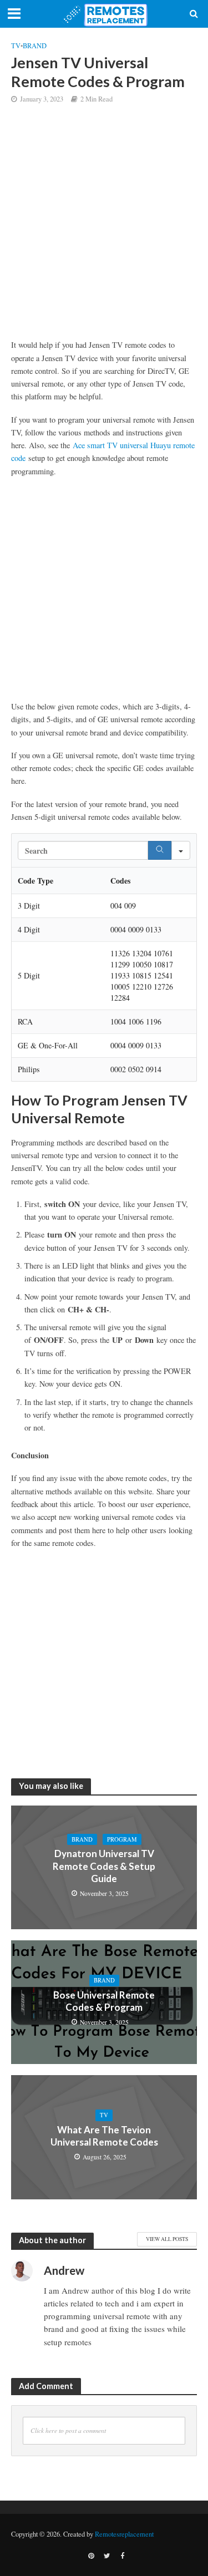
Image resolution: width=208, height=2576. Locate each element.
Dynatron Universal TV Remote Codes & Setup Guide (104, 1866)
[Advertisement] (104, 230)
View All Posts (167, 2239)
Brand (35, 46)
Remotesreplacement (124, 2534)
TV (16, 46)
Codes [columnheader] (120, 881)
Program (122, 1839)
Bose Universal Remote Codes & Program (104, 2001)
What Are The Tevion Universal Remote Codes (104, 2136)
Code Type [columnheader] (35, 881)
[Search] (160, 850)
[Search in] (181, 850)
